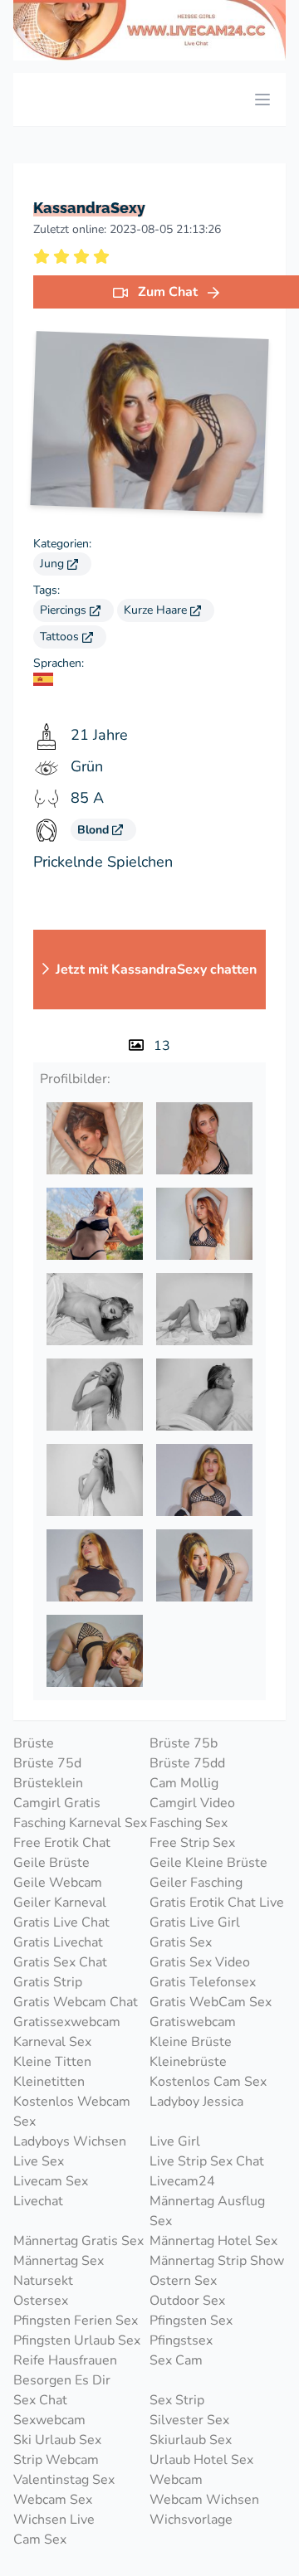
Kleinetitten (49, 2082)
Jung (54, 564)
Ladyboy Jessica (196, 2102)
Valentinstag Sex (64, 2480)
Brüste (34, 1743)
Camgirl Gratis (57, 1803)
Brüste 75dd (187, 1763)
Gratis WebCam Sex (211, 2002)
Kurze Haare (157, 610)
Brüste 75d (47, 1763)
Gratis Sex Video (200, 1962)
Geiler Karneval (60, 1903)
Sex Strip (177, 2400)
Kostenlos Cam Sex (208, 2082)
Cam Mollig (184, 1783)
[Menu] (262, 100)
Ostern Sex (183, 2281)
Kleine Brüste (191, 2042)
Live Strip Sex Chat (207, 2161)
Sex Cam (176, 2360)
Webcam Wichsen (204, 2500)
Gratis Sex (181, 1942)
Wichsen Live (54, 2520)
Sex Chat (40, 2400)
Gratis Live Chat (61, 1922)
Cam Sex (40, 2540)
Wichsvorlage (191, 2520)
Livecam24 (182, 2181)
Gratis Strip (48, 1982)
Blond (95, 830)
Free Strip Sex (192, 1843)
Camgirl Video (192, 1803)
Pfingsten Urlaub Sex (77, 2340)
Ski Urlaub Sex (57, 2440)
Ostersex (41, 2301)
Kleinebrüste (188, 2062)
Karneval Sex (52, 2042)
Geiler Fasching (196, 1883)
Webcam (176, 2480)
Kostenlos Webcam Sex (72, 2112)
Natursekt (43, 2281)
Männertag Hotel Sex (213, 2241)
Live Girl (175, 2141)
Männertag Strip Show (217, 2261)
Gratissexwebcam (67, 2022)
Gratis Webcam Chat (76, 2002)
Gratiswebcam (193, 2022)
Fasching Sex (189, 1823)
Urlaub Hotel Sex (201, 2460)
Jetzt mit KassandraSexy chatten (156, 970)
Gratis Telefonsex (203, 1982)
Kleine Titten (52, 2062)
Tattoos (61, 637)
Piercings (65, 610)
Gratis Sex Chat (60, 1962)
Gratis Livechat (58, 1942)
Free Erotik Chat (62, 1843)
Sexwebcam (49, 2420)
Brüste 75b (184, 1743)
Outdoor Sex (187, 2301)
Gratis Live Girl (195, 1922)
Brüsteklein (48, 1783)
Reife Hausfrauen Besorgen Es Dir (65, 2370)
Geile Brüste (51, 1863)
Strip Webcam (56, 2460)
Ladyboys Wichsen (70, 2141)
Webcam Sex (53, 2500)
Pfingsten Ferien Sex (76, 2321)
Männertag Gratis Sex (78, 2241)
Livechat (38, 2201)
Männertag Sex (59, 2261)
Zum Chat (168, 292)
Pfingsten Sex (191, 2321)
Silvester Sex (189, 2420)
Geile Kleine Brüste (208, 1863)
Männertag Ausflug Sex (207, 2211)
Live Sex (39, 2161)
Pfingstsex (181, 2340)
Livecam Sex (51, 2181)
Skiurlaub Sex (191, 2440)
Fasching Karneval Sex (80, 1823)
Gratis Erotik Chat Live (217, 1903)
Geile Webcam (58, 1883)
